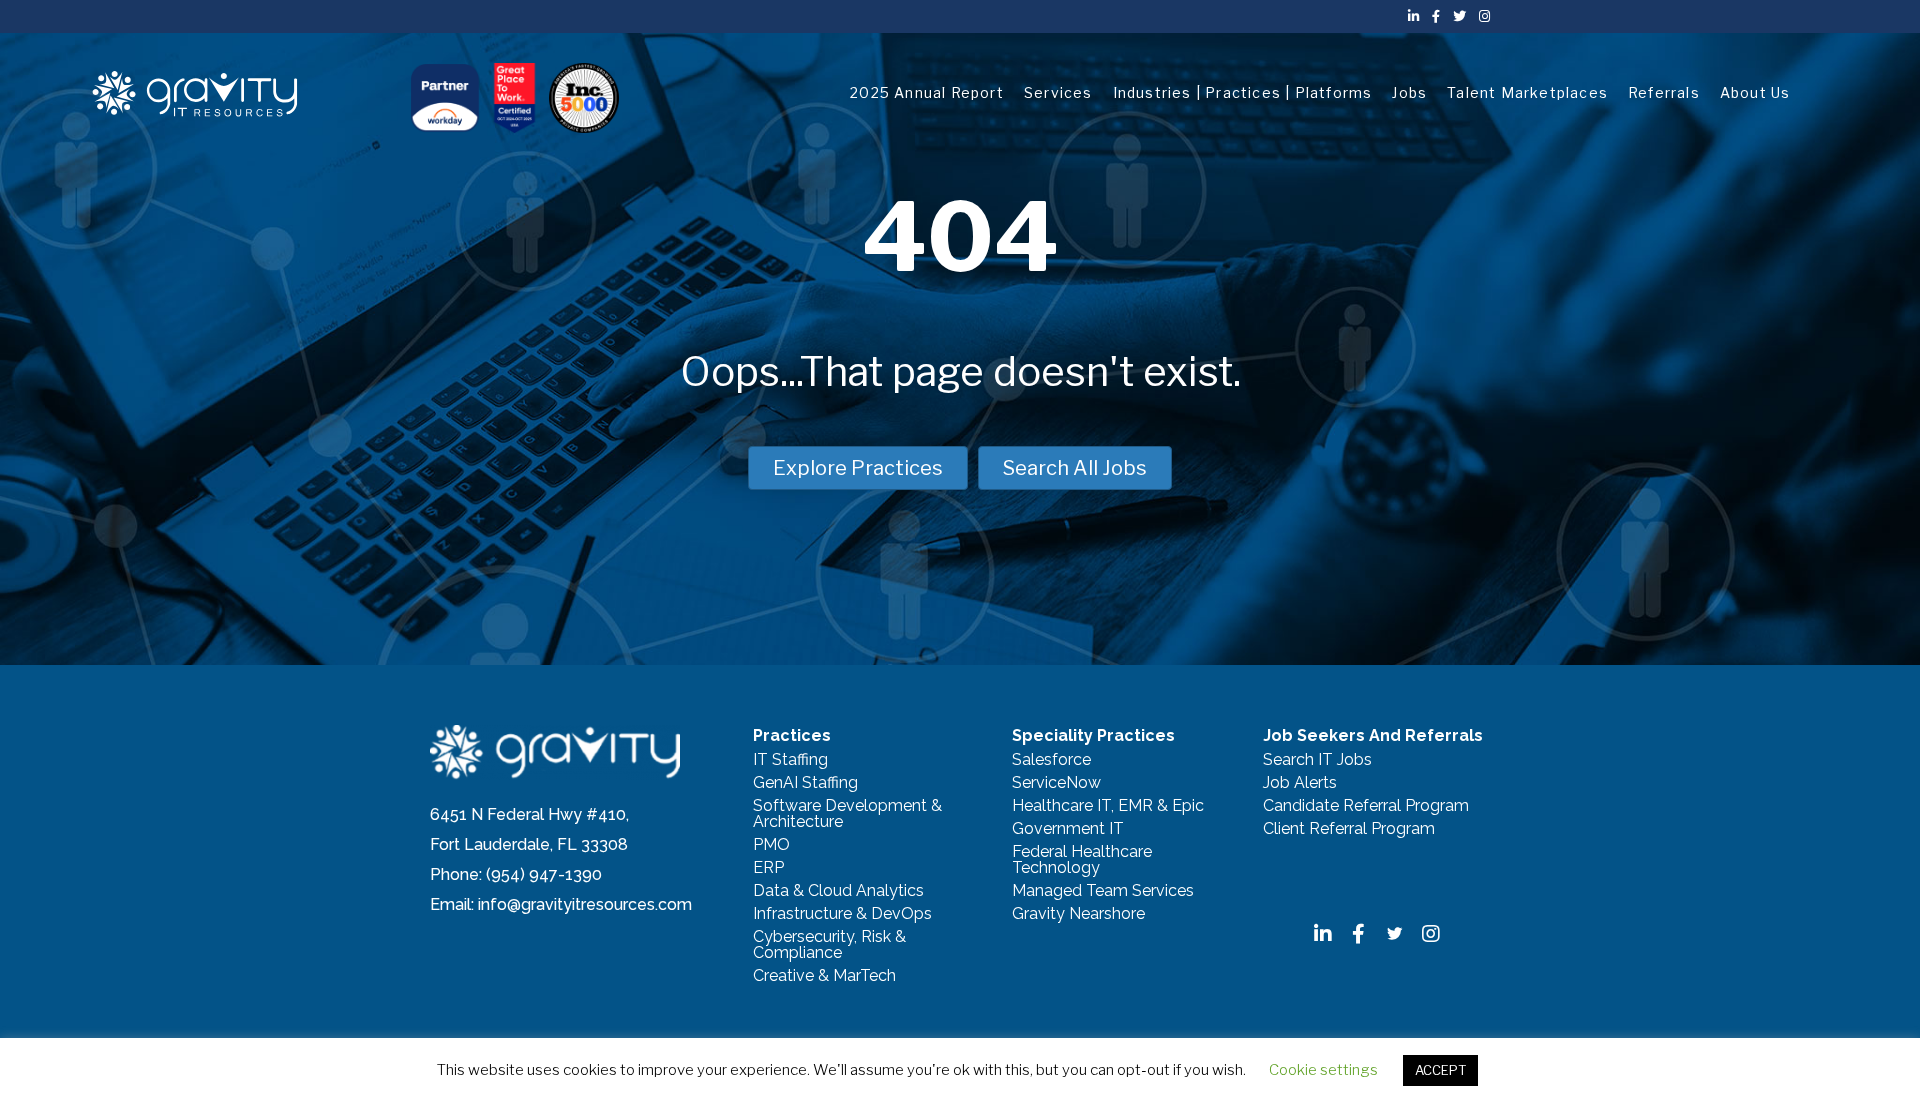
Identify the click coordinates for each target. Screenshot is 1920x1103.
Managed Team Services (1103, 891)
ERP (768, 868)
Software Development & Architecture (847, 814)
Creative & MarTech (824, 976)
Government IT (1068, 829)
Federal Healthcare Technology (1082, 860)
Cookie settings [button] (1323, 1070)
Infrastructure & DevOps (842, 914)
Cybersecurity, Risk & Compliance (829, 945)
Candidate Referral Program (1366, 806)
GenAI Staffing (805, 783)
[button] (1323, 934)
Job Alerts (1300, 783)
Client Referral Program (1349, 829)
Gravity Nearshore (1078, 914)
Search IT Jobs (1317, 760)
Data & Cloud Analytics (838, 891)
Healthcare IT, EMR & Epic (1108, 806)
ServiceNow (1056, 783)
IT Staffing (790, 760)
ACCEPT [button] (1440, 1070)
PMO (771, 845)
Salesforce (1051, 760)
